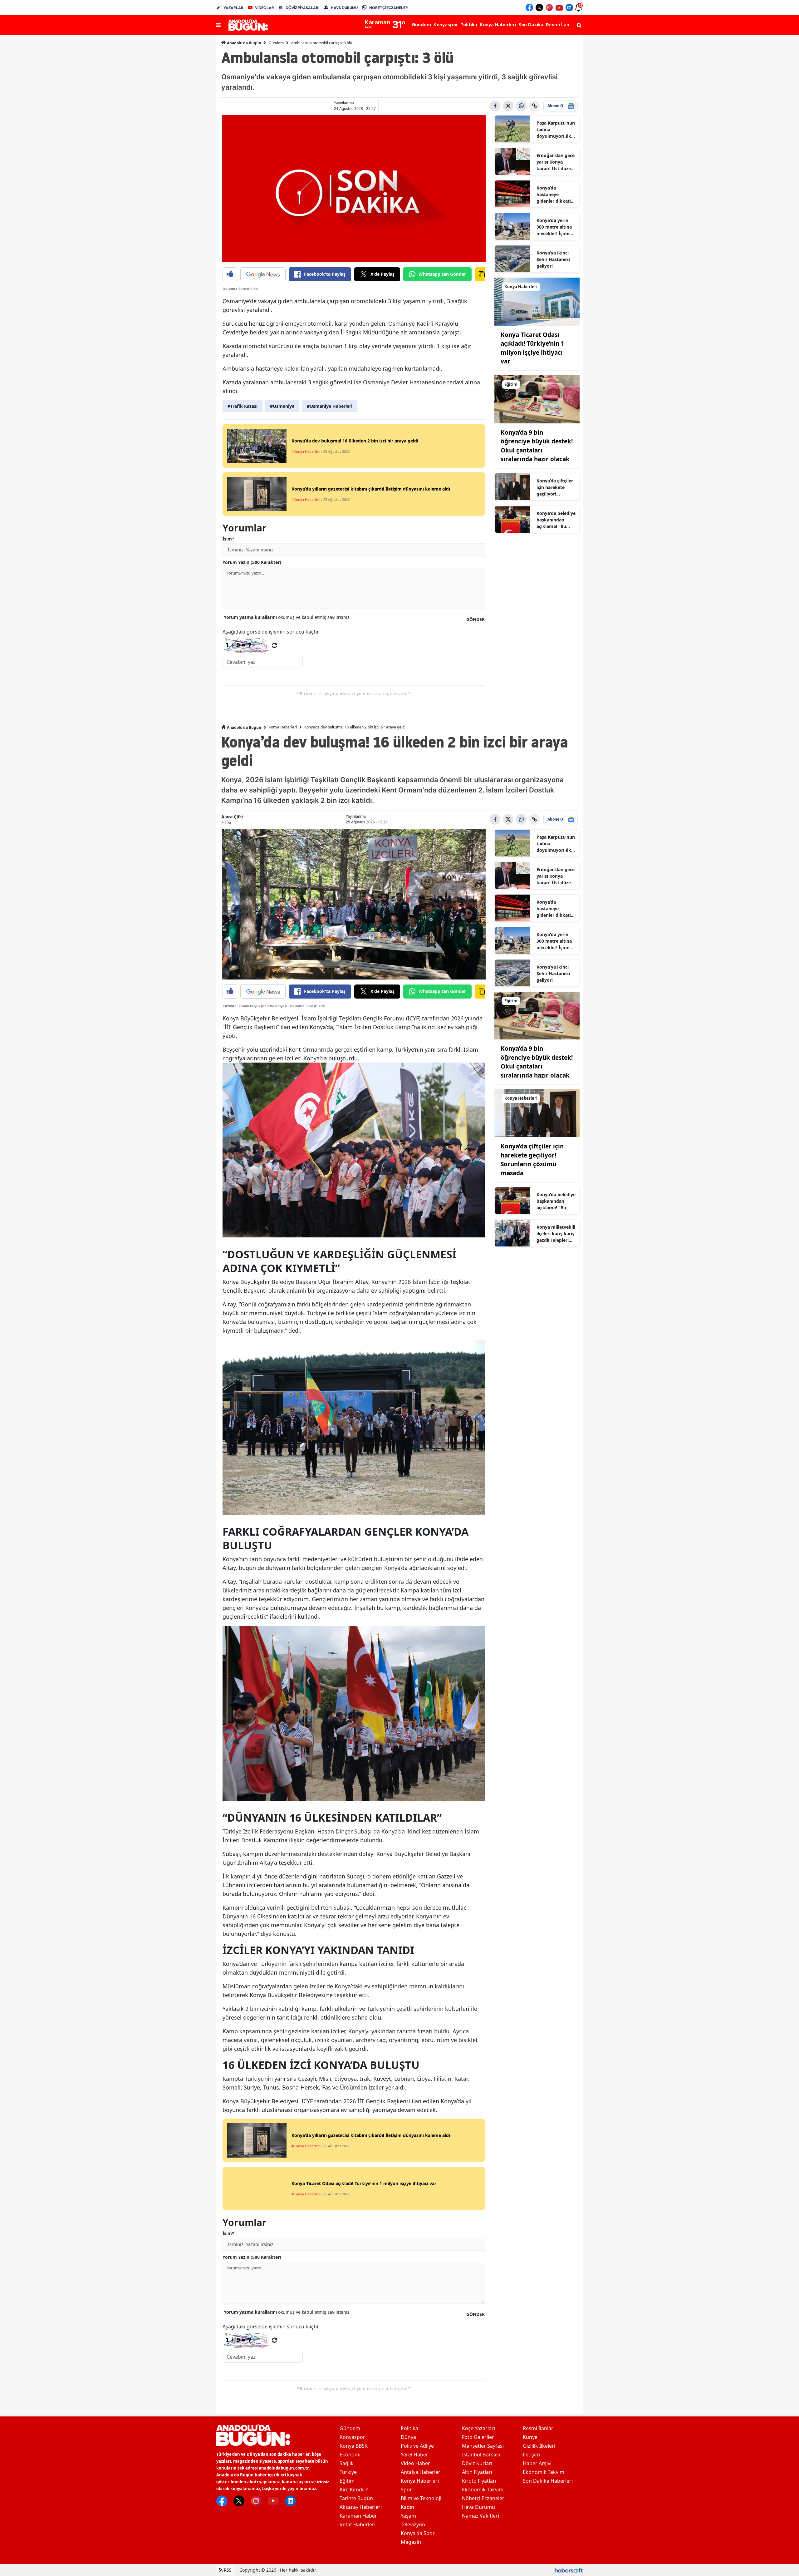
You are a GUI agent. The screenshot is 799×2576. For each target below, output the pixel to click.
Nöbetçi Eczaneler (483, 2498)
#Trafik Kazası (243, 406)
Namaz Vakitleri (480, 2516)
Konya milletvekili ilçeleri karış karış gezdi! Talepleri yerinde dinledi (556, 1234)
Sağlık (347, 2463)
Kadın (407, 2507)
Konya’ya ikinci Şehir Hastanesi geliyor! (553, 259)
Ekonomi (350, 2455)
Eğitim (347, 2481)
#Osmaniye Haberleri (330, 406)
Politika (409, 2428)
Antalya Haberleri (421, 2472)
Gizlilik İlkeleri (539, 2446)
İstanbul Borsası (481, 2455)
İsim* (228, 539)
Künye (530, 2437)
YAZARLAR (233, 8)
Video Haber (415, 2463)
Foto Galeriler (478, 2437)
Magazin (411, 2542)
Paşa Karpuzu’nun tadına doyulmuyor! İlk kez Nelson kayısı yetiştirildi (556, 130)
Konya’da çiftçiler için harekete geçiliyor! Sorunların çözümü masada (555, 487)
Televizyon (413, 2524)
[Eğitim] (537, 399)
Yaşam (408, 2516)
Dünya (408, 2437)
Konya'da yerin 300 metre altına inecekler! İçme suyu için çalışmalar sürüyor (554, 227)
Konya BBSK (354, 2446)
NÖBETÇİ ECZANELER (389, 8)
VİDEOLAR (265, 8)
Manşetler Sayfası (483, 2446)
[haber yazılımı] (569, 2570)
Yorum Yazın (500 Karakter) (252, 562)
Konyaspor (352, 2437)
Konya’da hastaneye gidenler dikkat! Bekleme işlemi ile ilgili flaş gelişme (556, 195)
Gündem (276, 43)
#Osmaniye (282, 406)
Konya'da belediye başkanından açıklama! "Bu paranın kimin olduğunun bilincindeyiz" (556, 520)
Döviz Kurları (477, 2463)
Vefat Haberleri (358, 2524)
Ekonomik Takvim (483, 2490)
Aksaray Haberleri (361, 2507)
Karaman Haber (358, 2516)
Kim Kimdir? (354, 2490)
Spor (406, 2490)
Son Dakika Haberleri (548, 2481)
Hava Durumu (478, 2507)
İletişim (531, 2455)
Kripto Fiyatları (479, 2481)
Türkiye (348, 2472)
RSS (227, 2570)
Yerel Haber (414, 2455)
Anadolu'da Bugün (244, 43)
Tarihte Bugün (356, 2498)
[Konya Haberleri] (537, 301)
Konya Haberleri (283, 727)
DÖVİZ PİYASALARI (302, 8)
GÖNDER (475, 619)
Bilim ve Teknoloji (421, 2498)
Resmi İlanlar (538, 2428)
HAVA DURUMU (344, 8)
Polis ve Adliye (417, 2446)
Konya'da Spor (418, 2533)
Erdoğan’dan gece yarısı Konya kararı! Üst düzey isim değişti (556, 162)
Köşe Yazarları (478, 2428)
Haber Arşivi (537, 2463)
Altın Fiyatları (477, 2472)
